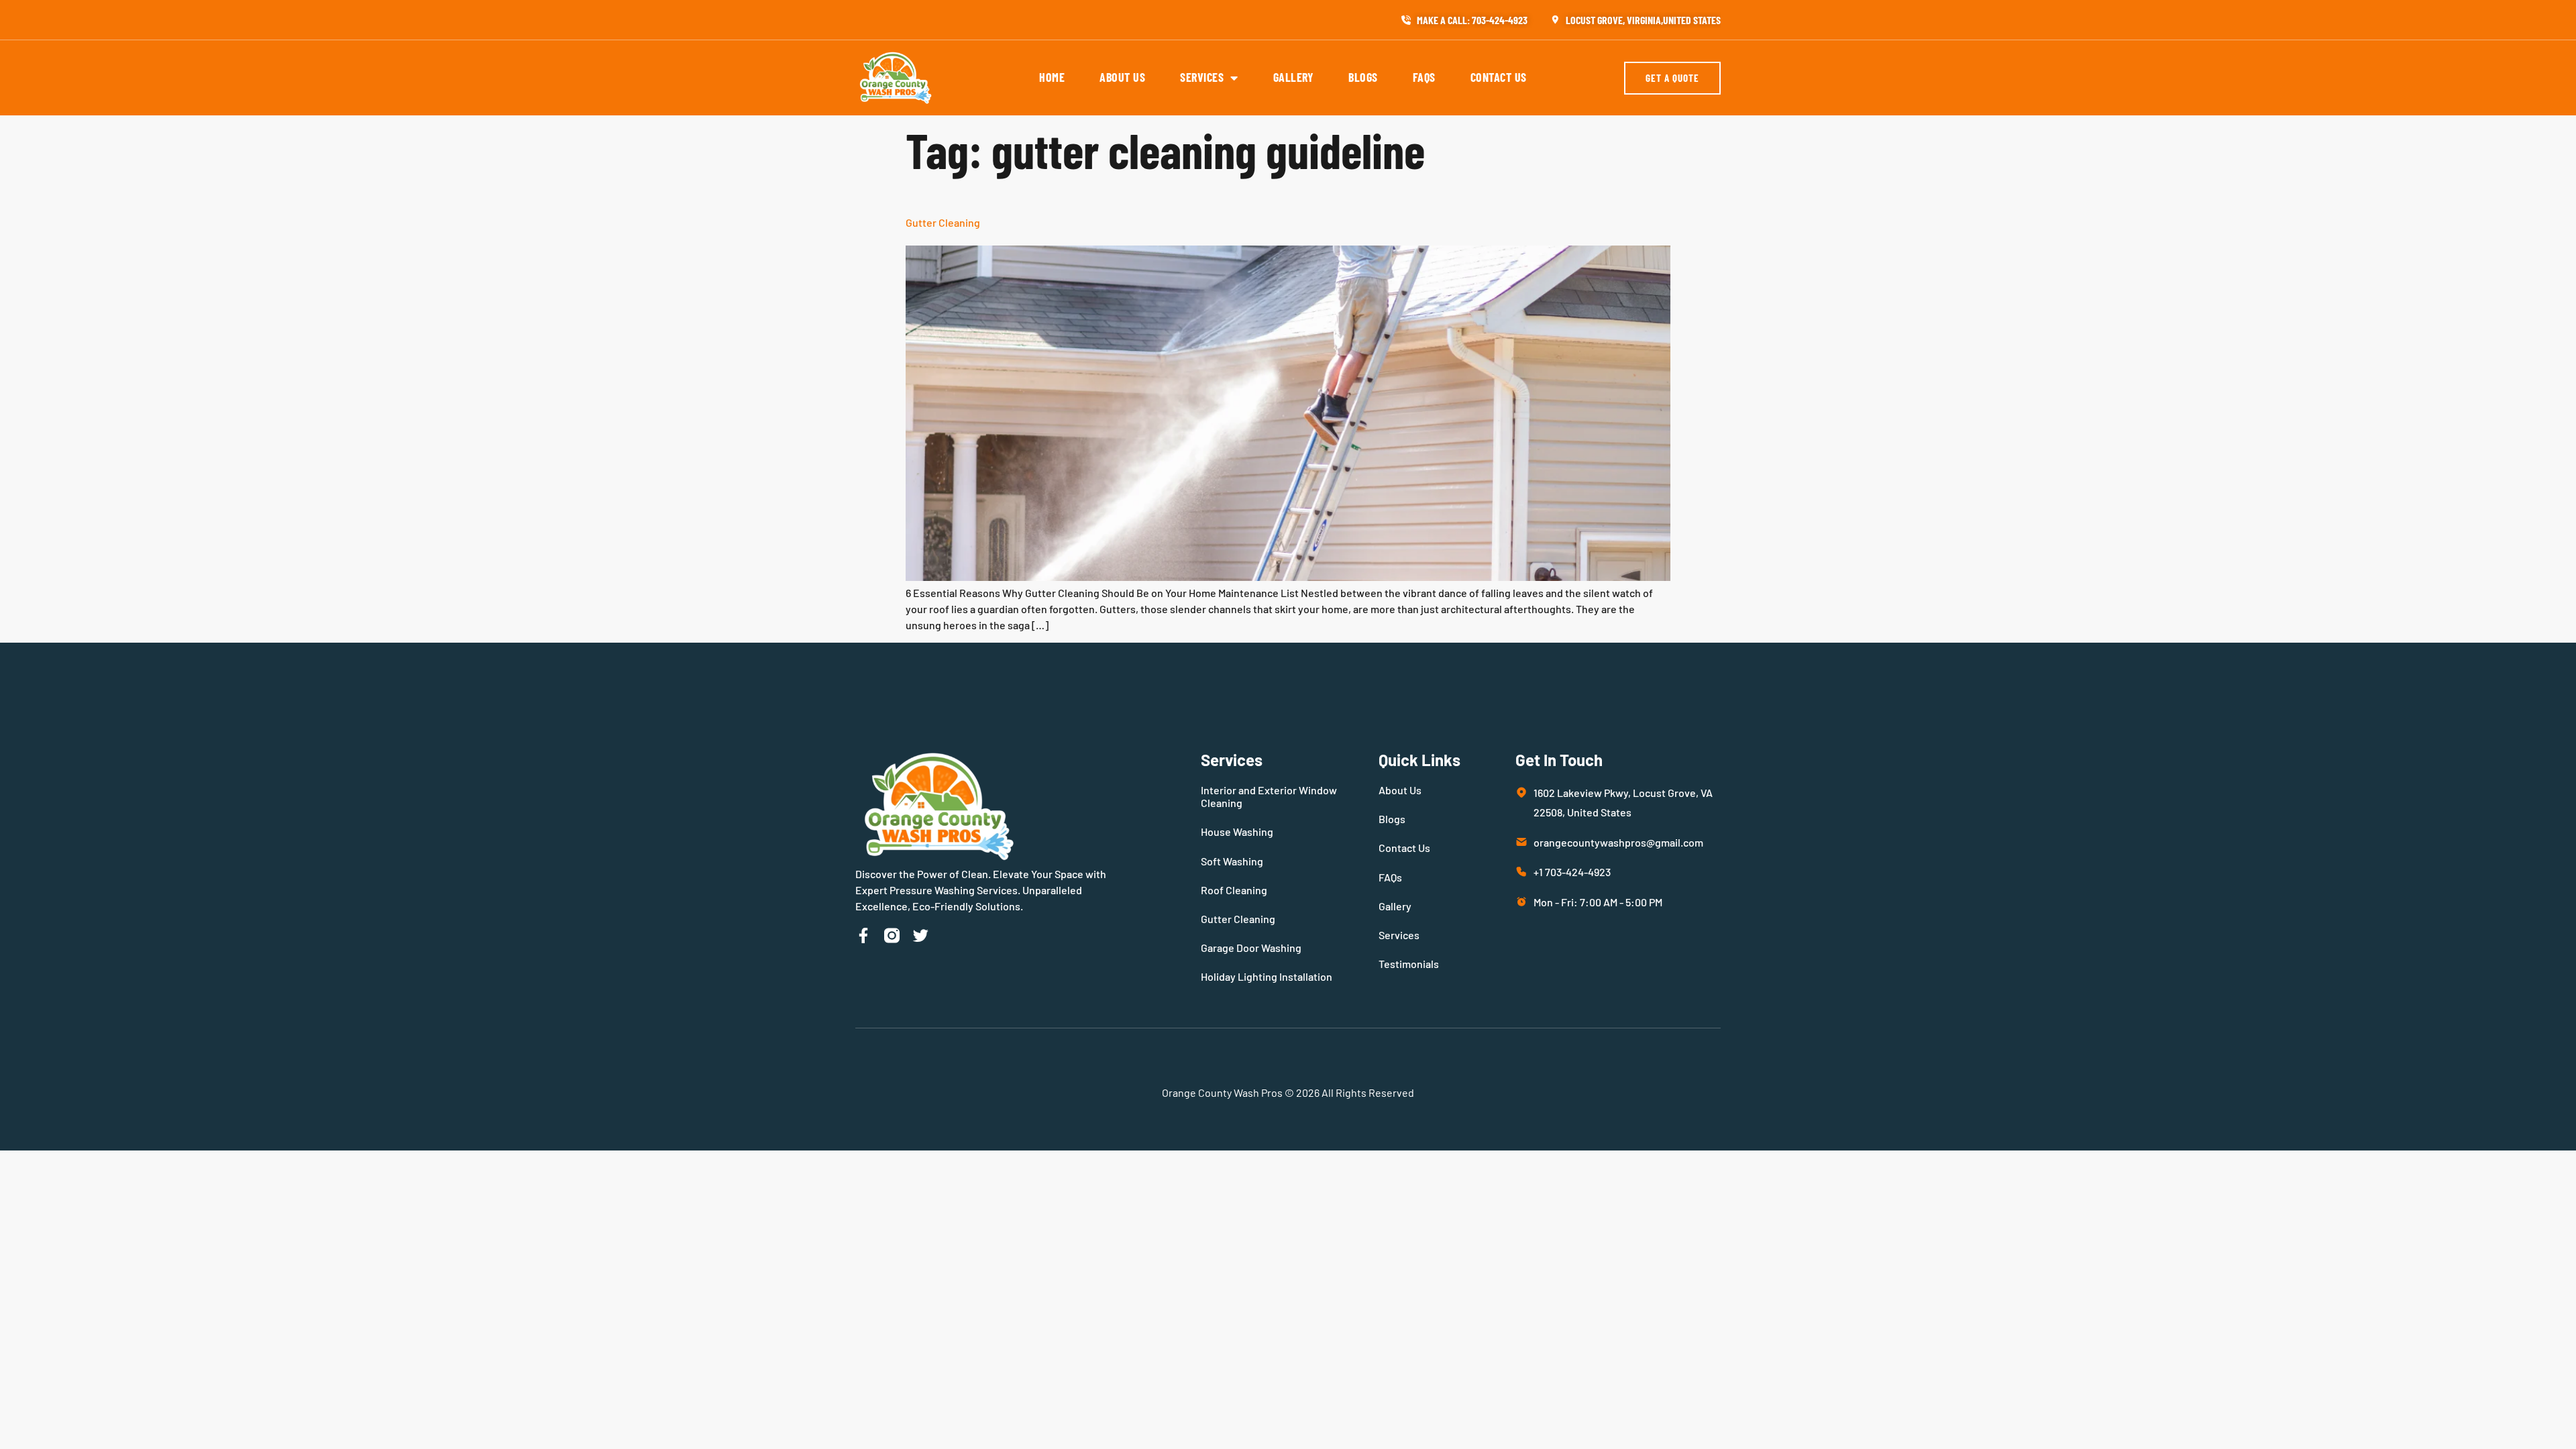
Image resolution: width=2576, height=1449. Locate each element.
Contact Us (1499, 77)
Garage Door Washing (1251, 948)
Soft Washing (1232, 861)
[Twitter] (921, 935)
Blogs (1363, 77)
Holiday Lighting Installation (1267, 976)
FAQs (1424, 77)
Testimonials (1409, 964)
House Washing (1237, 831)
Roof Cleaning (1234, 890)
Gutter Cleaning (943, 222)
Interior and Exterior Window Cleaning (1269, 796)
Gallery (1294, 77)
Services (1202, 77)
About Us (1122, 77)
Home (1052, 77)
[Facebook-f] (863, 935)
